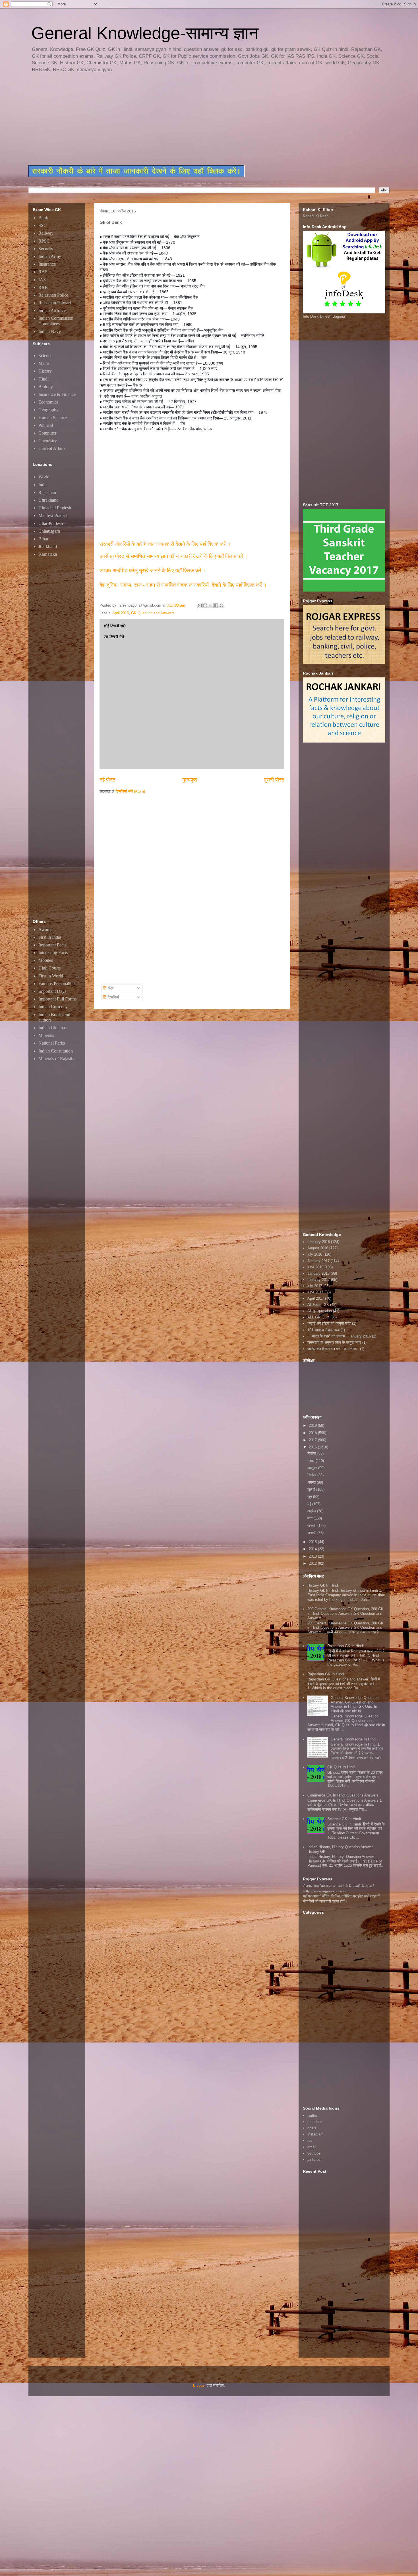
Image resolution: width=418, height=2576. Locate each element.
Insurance (47, 264)
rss (310, 2140)
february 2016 (319, 1242)
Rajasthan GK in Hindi (345, 1646)
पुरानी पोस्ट (274, 780)
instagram (315, 2134)
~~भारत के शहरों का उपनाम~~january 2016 (339, 1336)
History (45, 371)
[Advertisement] (166, 119)
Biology (46, 387)
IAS (42, 280)
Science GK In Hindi (344, 1819)
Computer (47, 433)
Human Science (53, 418)
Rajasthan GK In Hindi (326, 1674)
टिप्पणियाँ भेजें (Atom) (130, 791)
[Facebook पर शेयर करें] (216, 605)
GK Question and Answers (153, 613)
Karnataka (48, 554)
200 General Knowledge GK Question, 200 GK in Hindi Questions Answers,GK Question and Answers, (345, 1613)
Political (46, 425)
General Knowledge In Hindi (353, 1739)
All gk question (320, 1311)
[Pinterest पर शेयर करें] (222, 605)
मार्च (311, 1518)
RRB (43, 287)
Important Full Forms (57, 999)
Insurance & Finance (57, 394)
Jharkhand (48, 546)
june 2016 (315, 1267)
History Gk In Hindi (323, 1585)
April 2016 (121, 613)
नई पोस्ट (107, 780)
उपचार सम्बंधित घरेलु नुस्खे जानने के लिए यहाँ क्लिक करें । (153, 570)
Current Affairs (52, 448)
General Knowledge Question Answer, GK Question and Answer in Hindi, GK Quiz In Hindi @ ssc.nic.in (355, 1704)
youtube (314, 2153)
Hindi (44, 379)
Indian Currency (53, 1007)
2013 (313, 1556)
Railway (46, 233)
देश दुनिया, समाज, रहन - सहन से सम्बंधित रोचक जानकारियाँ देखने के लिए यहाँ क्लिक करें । (184, 585)
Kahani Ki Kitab (316, 216)
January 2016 (318, 1273)
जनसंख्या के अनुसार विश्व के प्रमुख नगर (334, 1342)
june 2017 (315, 1292)
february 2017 (319, 1280)
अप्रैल (312, 1511)
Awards (45, 930)
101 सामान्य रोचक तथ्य (323, 1330)
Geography (48, 410)
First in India (50, 937)
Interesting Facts (53, 953)
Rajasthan (47, 492)
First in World (51, 976)
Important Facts (52, 945)
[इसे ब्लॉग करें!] (205, 605)
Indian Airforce (52, 310)
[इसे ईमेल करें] (200, 605)
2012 (313, 1563)
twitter (312, 2115)
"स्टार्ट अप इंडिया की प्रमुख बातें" (329, 1323)
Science (45, 356)
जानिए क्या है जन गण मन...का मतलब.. (333, 1349)
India (43, 485)
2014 (313, 1549)
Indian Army (50, 256)
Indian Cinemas (52, 1028)
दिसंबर (312, 1453)
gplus (312, 2128)
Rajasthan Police (53, 295)
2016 (313, 1447)
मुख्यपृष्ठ (190, 780)
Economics (48, 402)
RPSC (44, 241)
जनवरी (312, 1533)
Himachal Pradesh (55, 508)
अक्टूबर (313, 1468)
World (44, 477)
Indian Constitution (56, 1051)
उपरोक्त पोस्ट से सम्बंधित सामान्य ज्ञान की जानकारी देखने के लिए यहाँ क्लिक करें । (175, 556)
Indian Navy (50, 331)
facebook (315, 2122)
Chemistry (48, 441)
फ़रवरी (312, 1526)
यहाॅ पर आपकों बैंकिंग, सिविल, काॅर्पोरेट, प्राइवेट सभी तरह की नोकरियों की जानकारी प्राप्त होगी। (342, 1899)
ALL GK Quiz (318, 1317)
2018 (313, 1433)
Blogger (199, 2385)
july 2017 (315, 1286)
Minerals (46, 1035)
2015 (313, 1542)
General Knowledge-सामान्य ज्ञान (145, 33)
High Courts (49, 968)
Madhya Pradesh (53, 515)
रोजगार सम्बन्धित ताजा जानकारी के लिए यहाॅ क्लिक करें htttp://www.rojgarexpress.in (338, 1888)
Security (46, 249)
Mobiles (46, 960)
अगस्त (312, 1482)
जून (310, 1497)
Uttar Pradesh (51, 523)
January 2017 (318, 1261)
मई (310, 1504)
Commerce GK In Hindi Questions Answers (343, 1795)
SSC (43, 225)
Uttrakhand (48, 500)
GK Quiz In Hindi (341, 1767)
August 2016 (318, 1248)
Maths (44, 363)
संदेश (110, 988)
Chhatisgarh (49, 531)
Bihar (43, 539)
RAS (43, 272)
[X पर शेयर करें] (211, 605)
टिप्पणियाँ (113, 997)
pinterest (314, 2160)
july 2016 (315, 1254)
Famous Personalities (57, 984)
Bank (43, 218)
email (312, 2147)
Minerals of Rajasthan (58, 1059)
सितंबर (312, 1475)
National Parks (52, 1043)
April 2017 (316, 1298)
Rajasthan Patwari (55, 303)
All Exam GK (318, 1305)
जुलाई (312, 1489)
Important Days (52, 991)
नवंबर (312, 1461)
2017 (313, 1440)
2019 (313, 1426)
